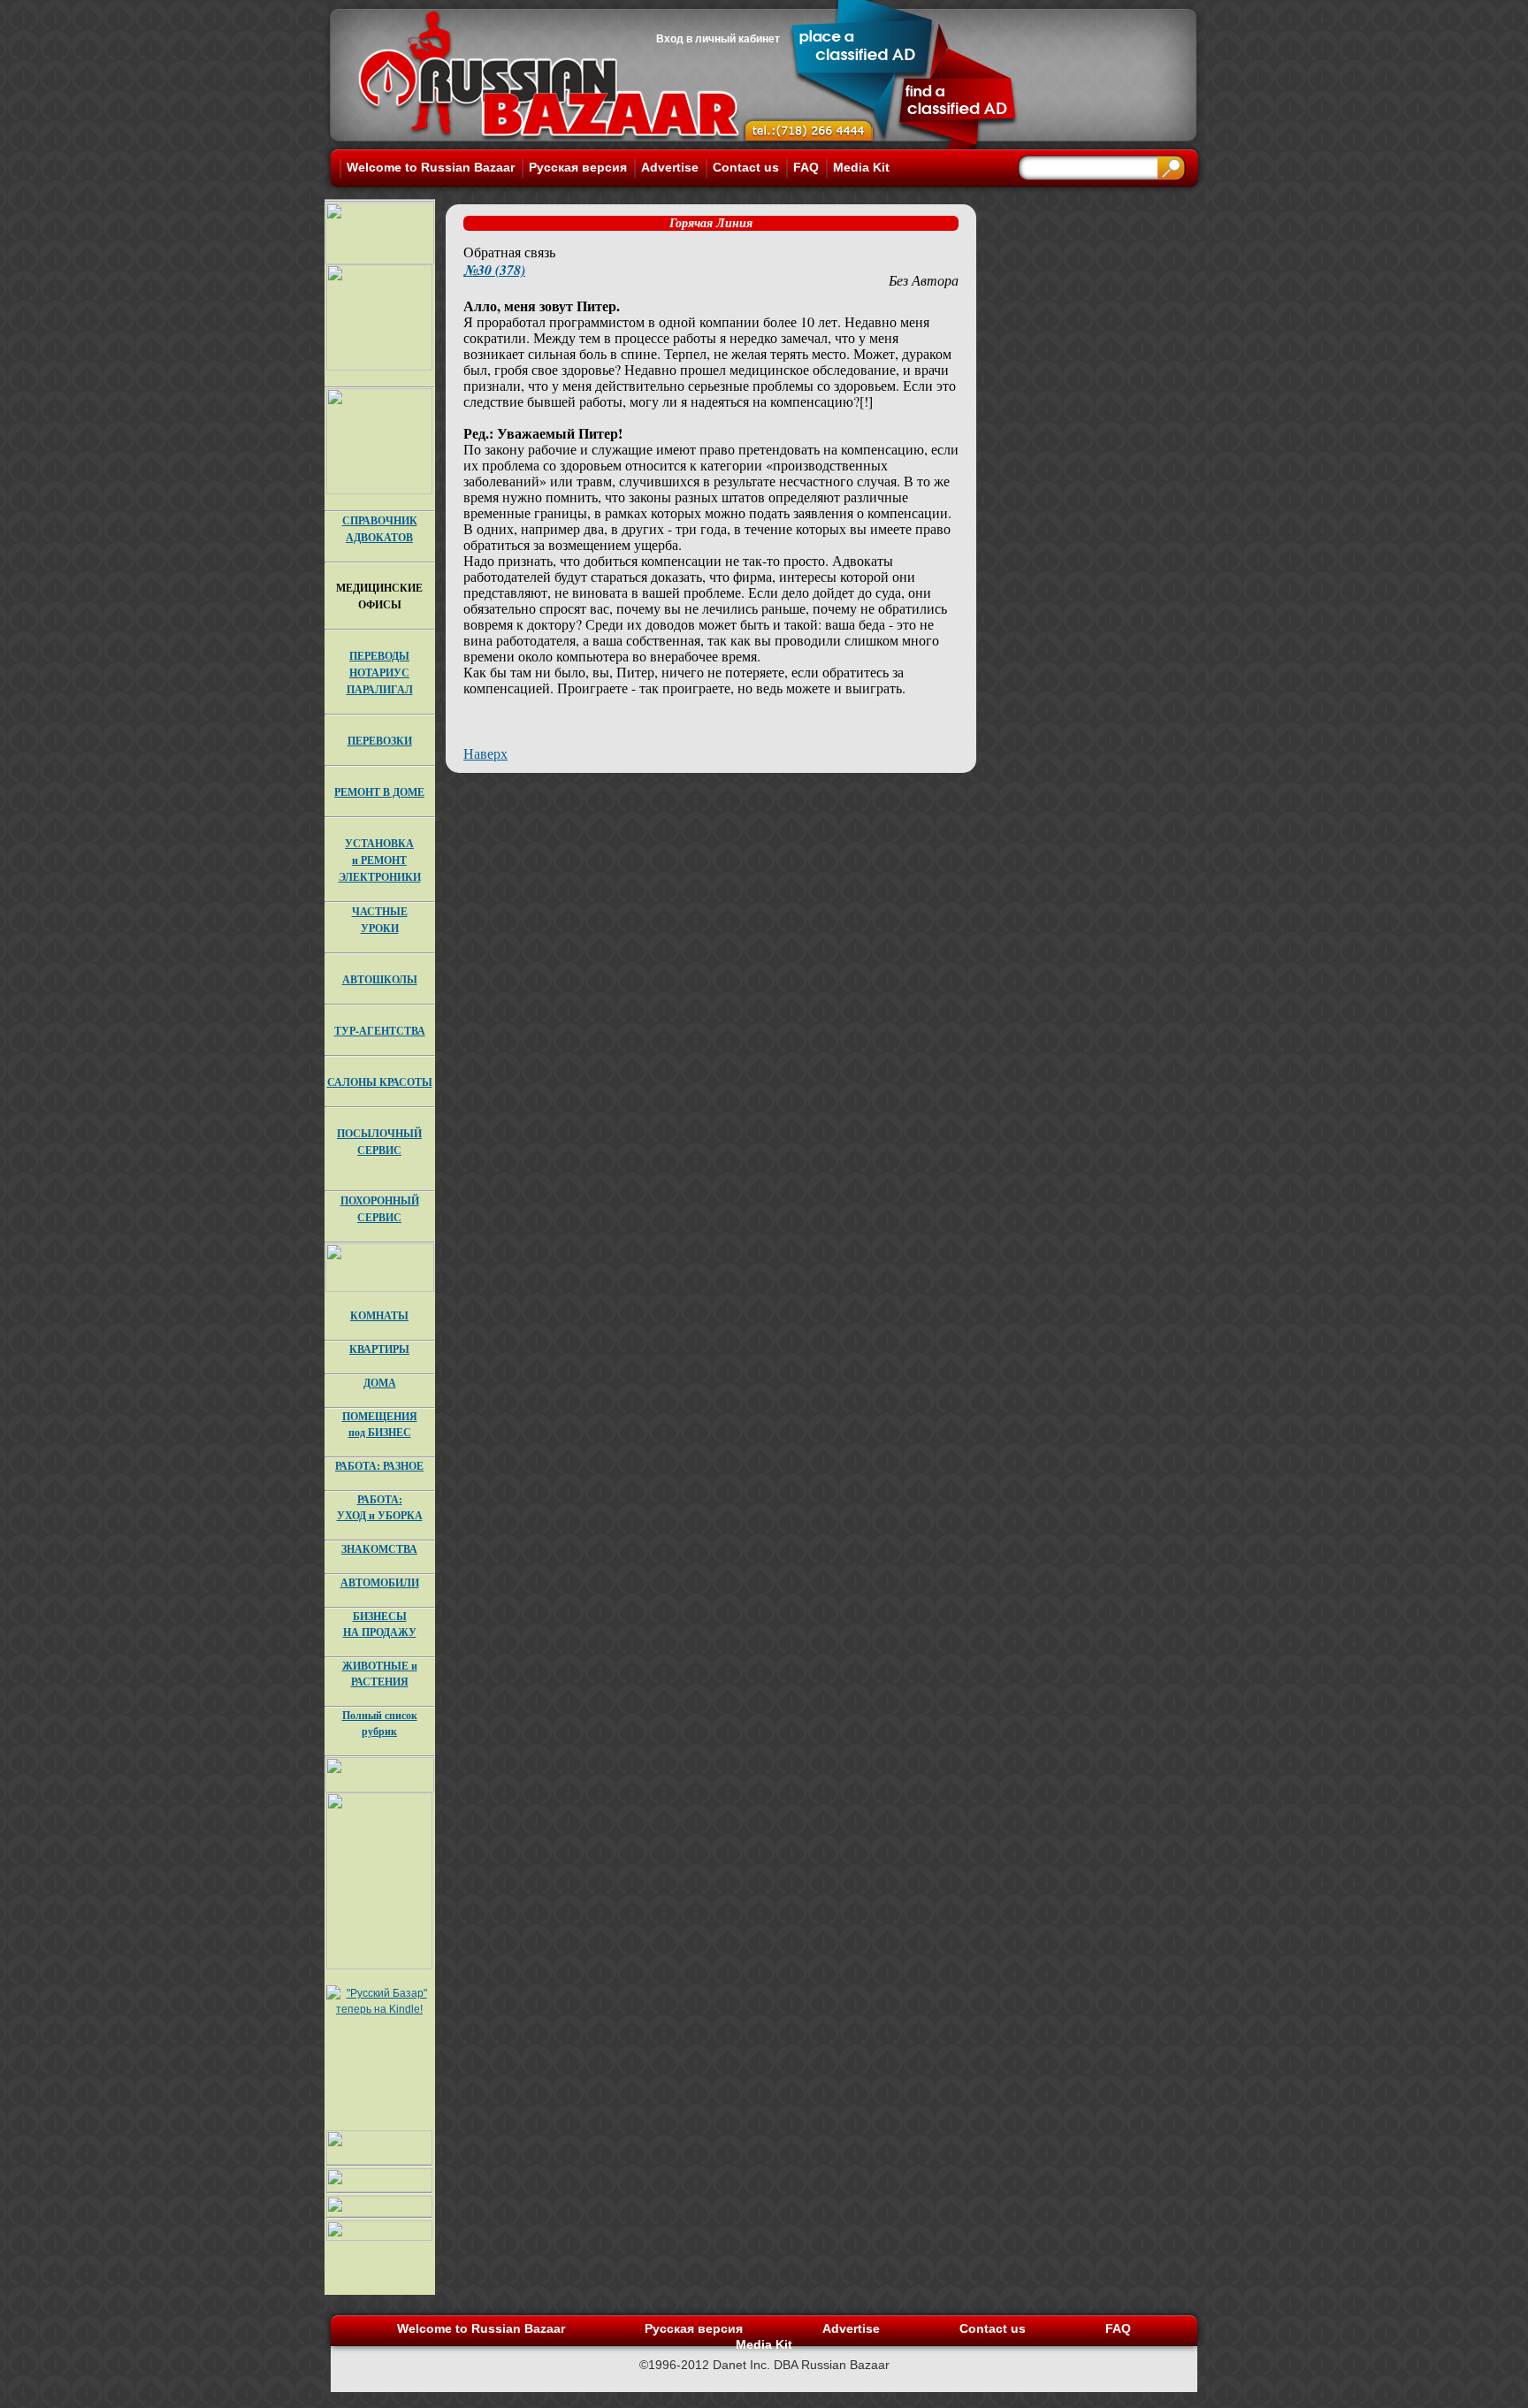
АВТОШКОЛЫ (380, 979)
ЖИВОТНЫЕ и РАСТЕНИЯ (380, 1674)
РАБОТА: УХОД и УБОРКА (380, 1507)
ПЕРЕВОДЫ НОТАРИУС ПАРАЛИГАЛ (380, 673)
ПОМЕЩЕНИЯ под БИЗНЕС (380, 1424)
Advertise (670, 167)
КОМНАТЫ (379, 1315)
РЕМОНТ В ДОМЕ (379, 792)
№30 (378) (494, 270)
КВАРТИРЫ (379, 1349)
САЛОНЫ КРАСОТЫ (380, 1082)
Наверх (485, 753)
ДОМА (380, 1383)
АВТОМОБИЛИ (380, 1582)
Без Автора (924, 280)
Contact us (746, 167)
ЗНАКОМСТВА (379, 1549)
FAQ (806, 167)
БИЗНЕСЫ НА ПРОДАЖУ (380, 1624)
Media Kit (861, 167)
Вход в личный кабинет (718, 39)
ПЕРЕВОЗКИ (380, 741)
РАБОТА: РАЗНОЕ (379, 1466)
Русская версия (578, 167)
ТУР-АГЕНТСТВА (380, 1031)
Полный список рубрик (380, 1723)
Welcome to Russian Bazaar (431, 167)
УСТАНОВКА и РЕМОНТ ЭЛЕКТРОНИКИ (380, 860)
